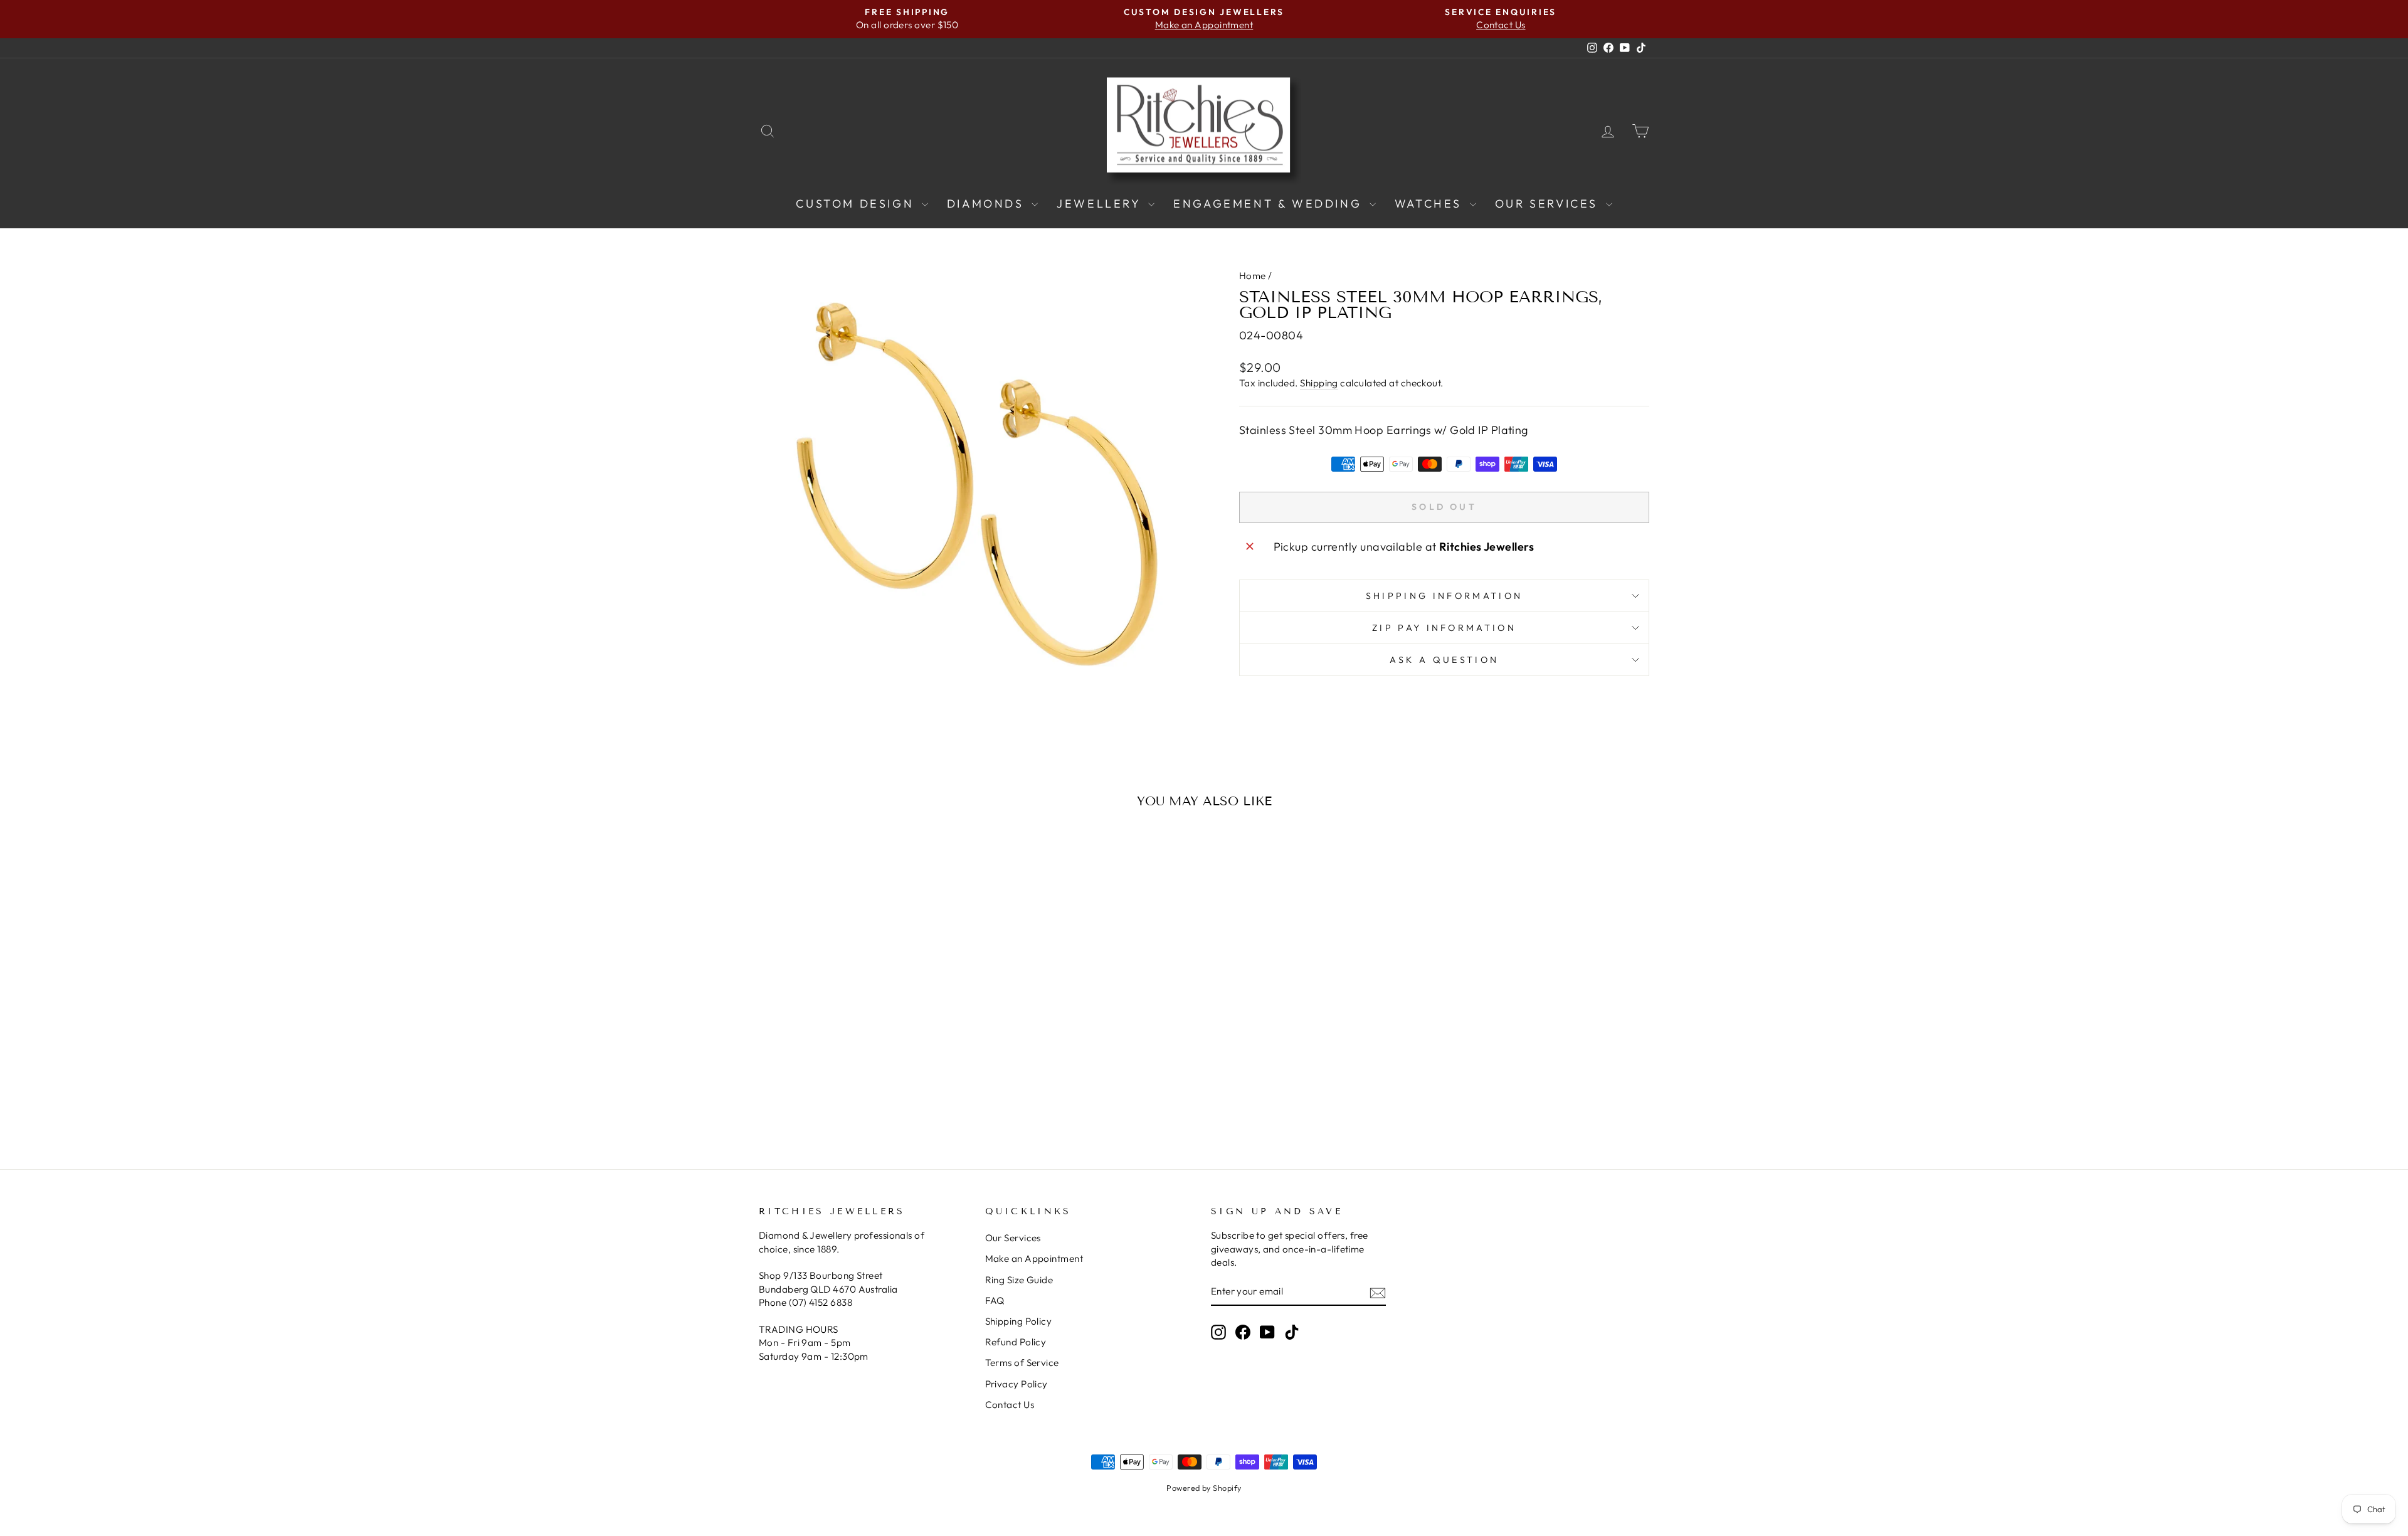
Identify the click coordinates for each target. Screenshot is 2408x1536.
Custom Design (857, 204)
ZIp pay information (1444, 628)
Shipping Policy (1019, 1321)
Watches (1431, 204)
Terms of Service (1022, 1363)
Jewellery (1101, 204)
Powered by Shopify (1204, 1488)
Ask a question (1444, 660)
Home (1253, 276)
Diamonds (988, 204)
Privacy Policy (1017, 1384)
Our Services (1549, 204)
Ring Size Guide (1019, 1280)
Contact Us (1010, 1405)
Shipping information (1444, 596)
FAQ (995, 1300)
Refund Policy (1016, 1342)
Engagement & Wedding (1270, 204)
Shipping (1319, 383)
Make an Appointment (1034, 1258)
